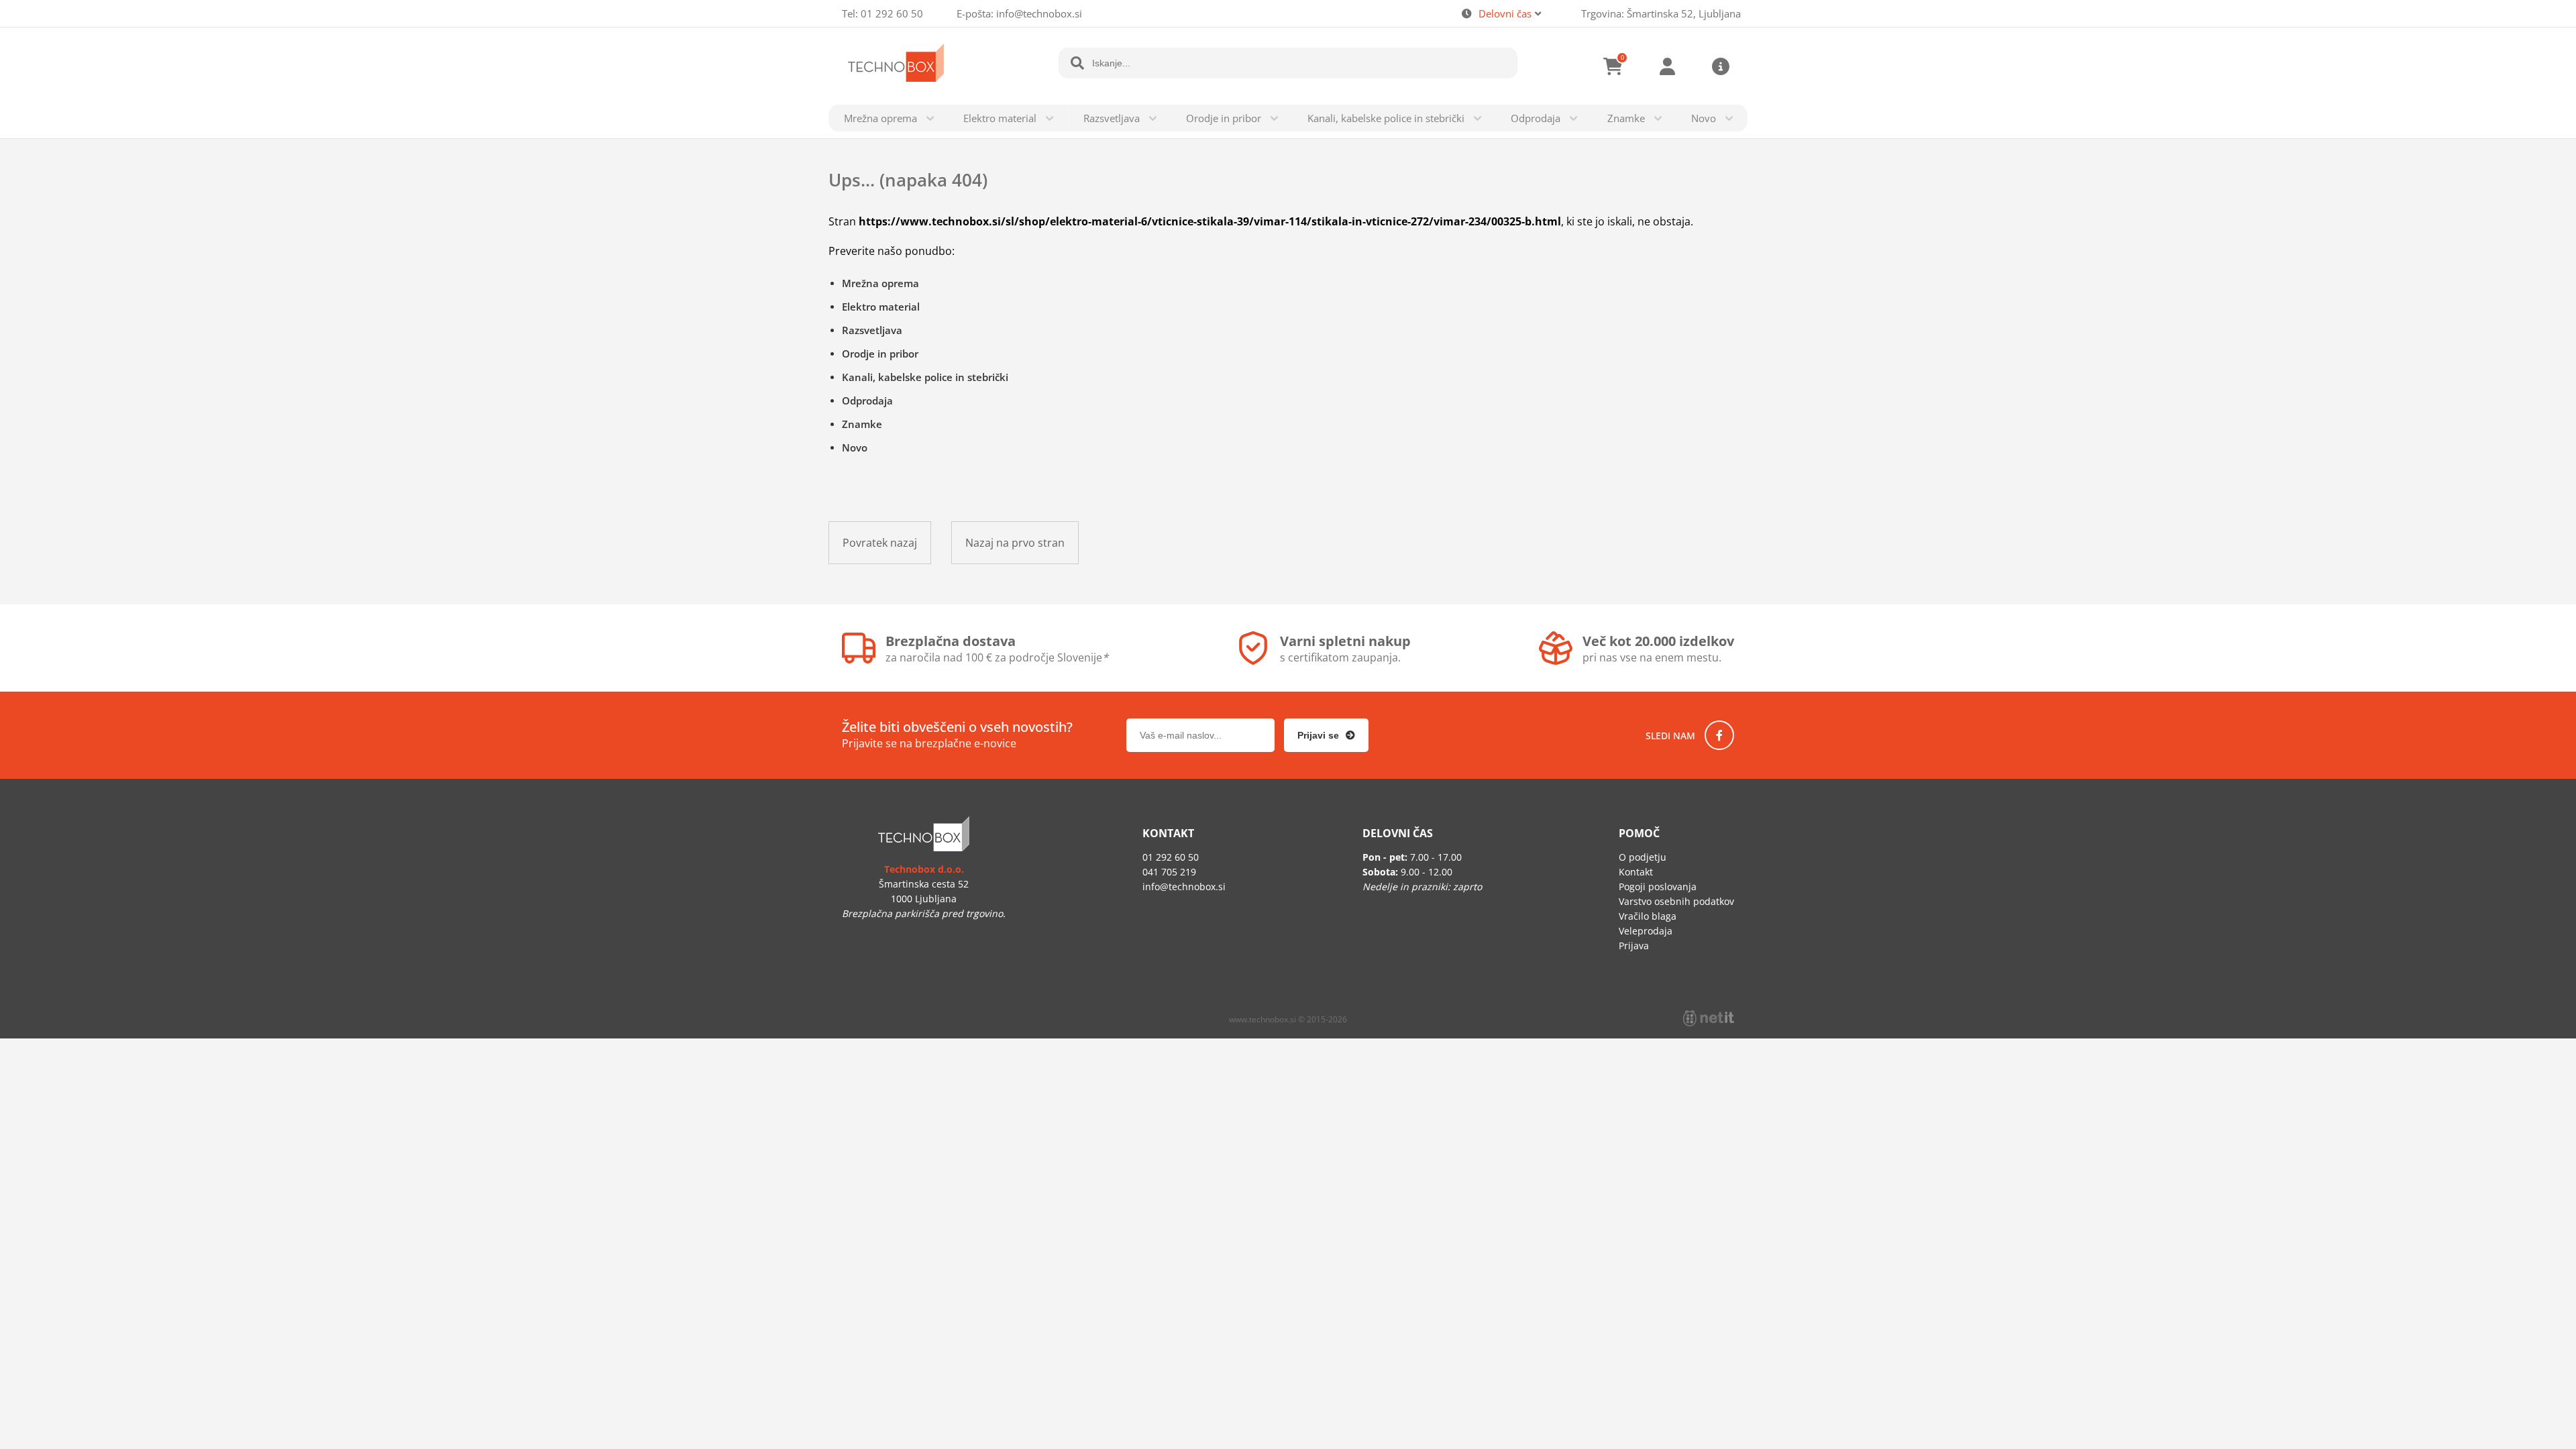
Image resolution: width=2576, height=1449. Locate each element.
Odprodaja (1536, 118)
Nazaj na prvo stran (1015, 543)
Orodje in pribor (1224, 118)
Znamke (1626, 118)
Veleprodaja (1646, 931)
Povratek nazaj (880, 543)
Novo (1704, 118)
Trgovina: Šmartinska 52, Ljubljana (1661, 13)
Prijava (1667, 66)
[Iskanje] (1077, 63)
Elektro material (1000, 118)
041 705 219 (1169, 872)
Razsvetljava (1112, 118)
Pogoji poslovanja (1658, 887)
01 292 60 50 (892, 13)
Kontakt (1636, 872)
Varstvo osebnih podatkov (1676, 901)
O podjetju (1643, 857)
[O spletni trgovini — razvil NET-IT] (1709, 1018)
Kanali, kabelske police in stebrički (1386, 118)
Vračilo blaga (1648, 916)
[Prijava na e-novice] (1326, 735)
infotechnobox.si (1039, 13)
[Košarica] (1613, 66)
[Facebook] (1719, 735)
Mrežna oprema (880, 118)
